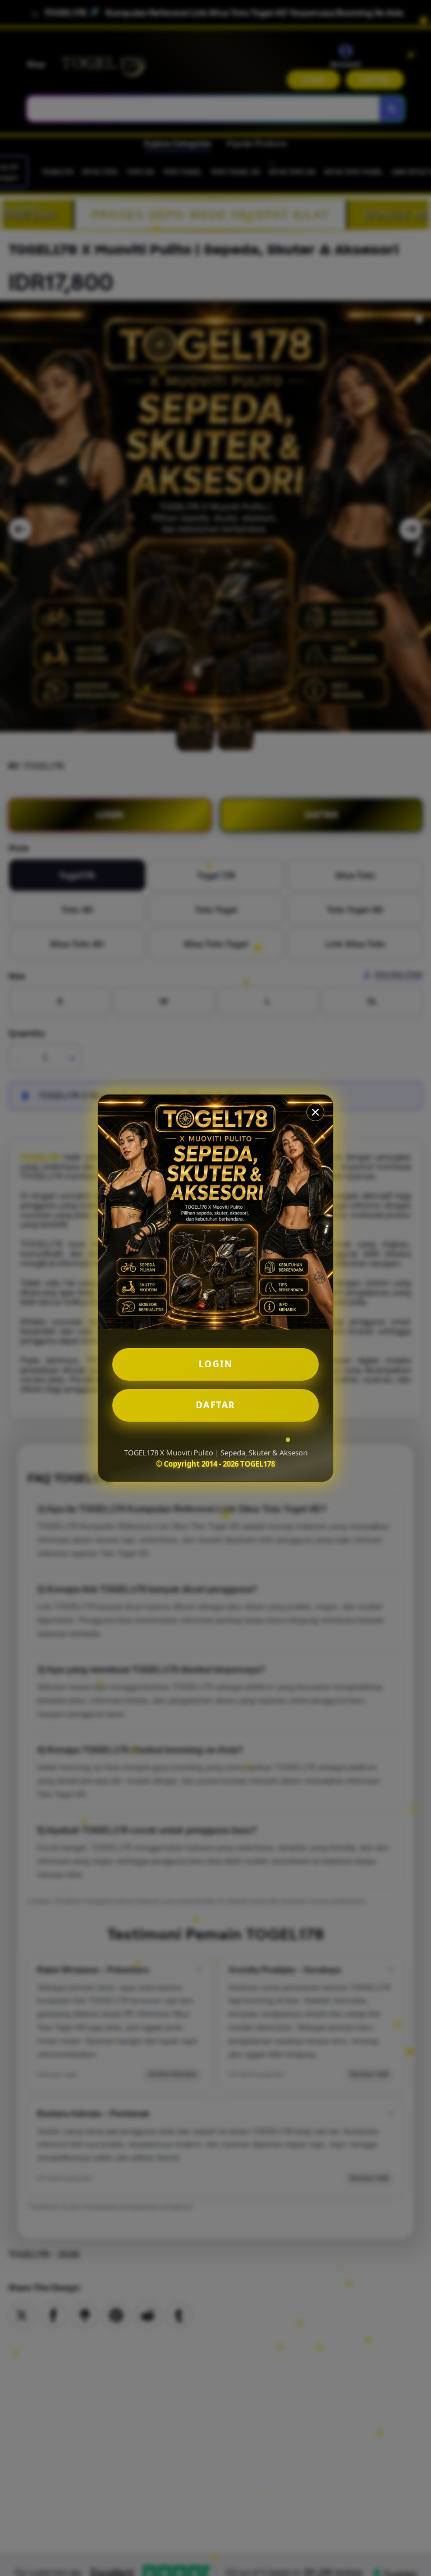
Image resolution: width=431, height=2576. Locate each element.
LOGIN (216, 1364)
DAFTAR (216, 1405)
